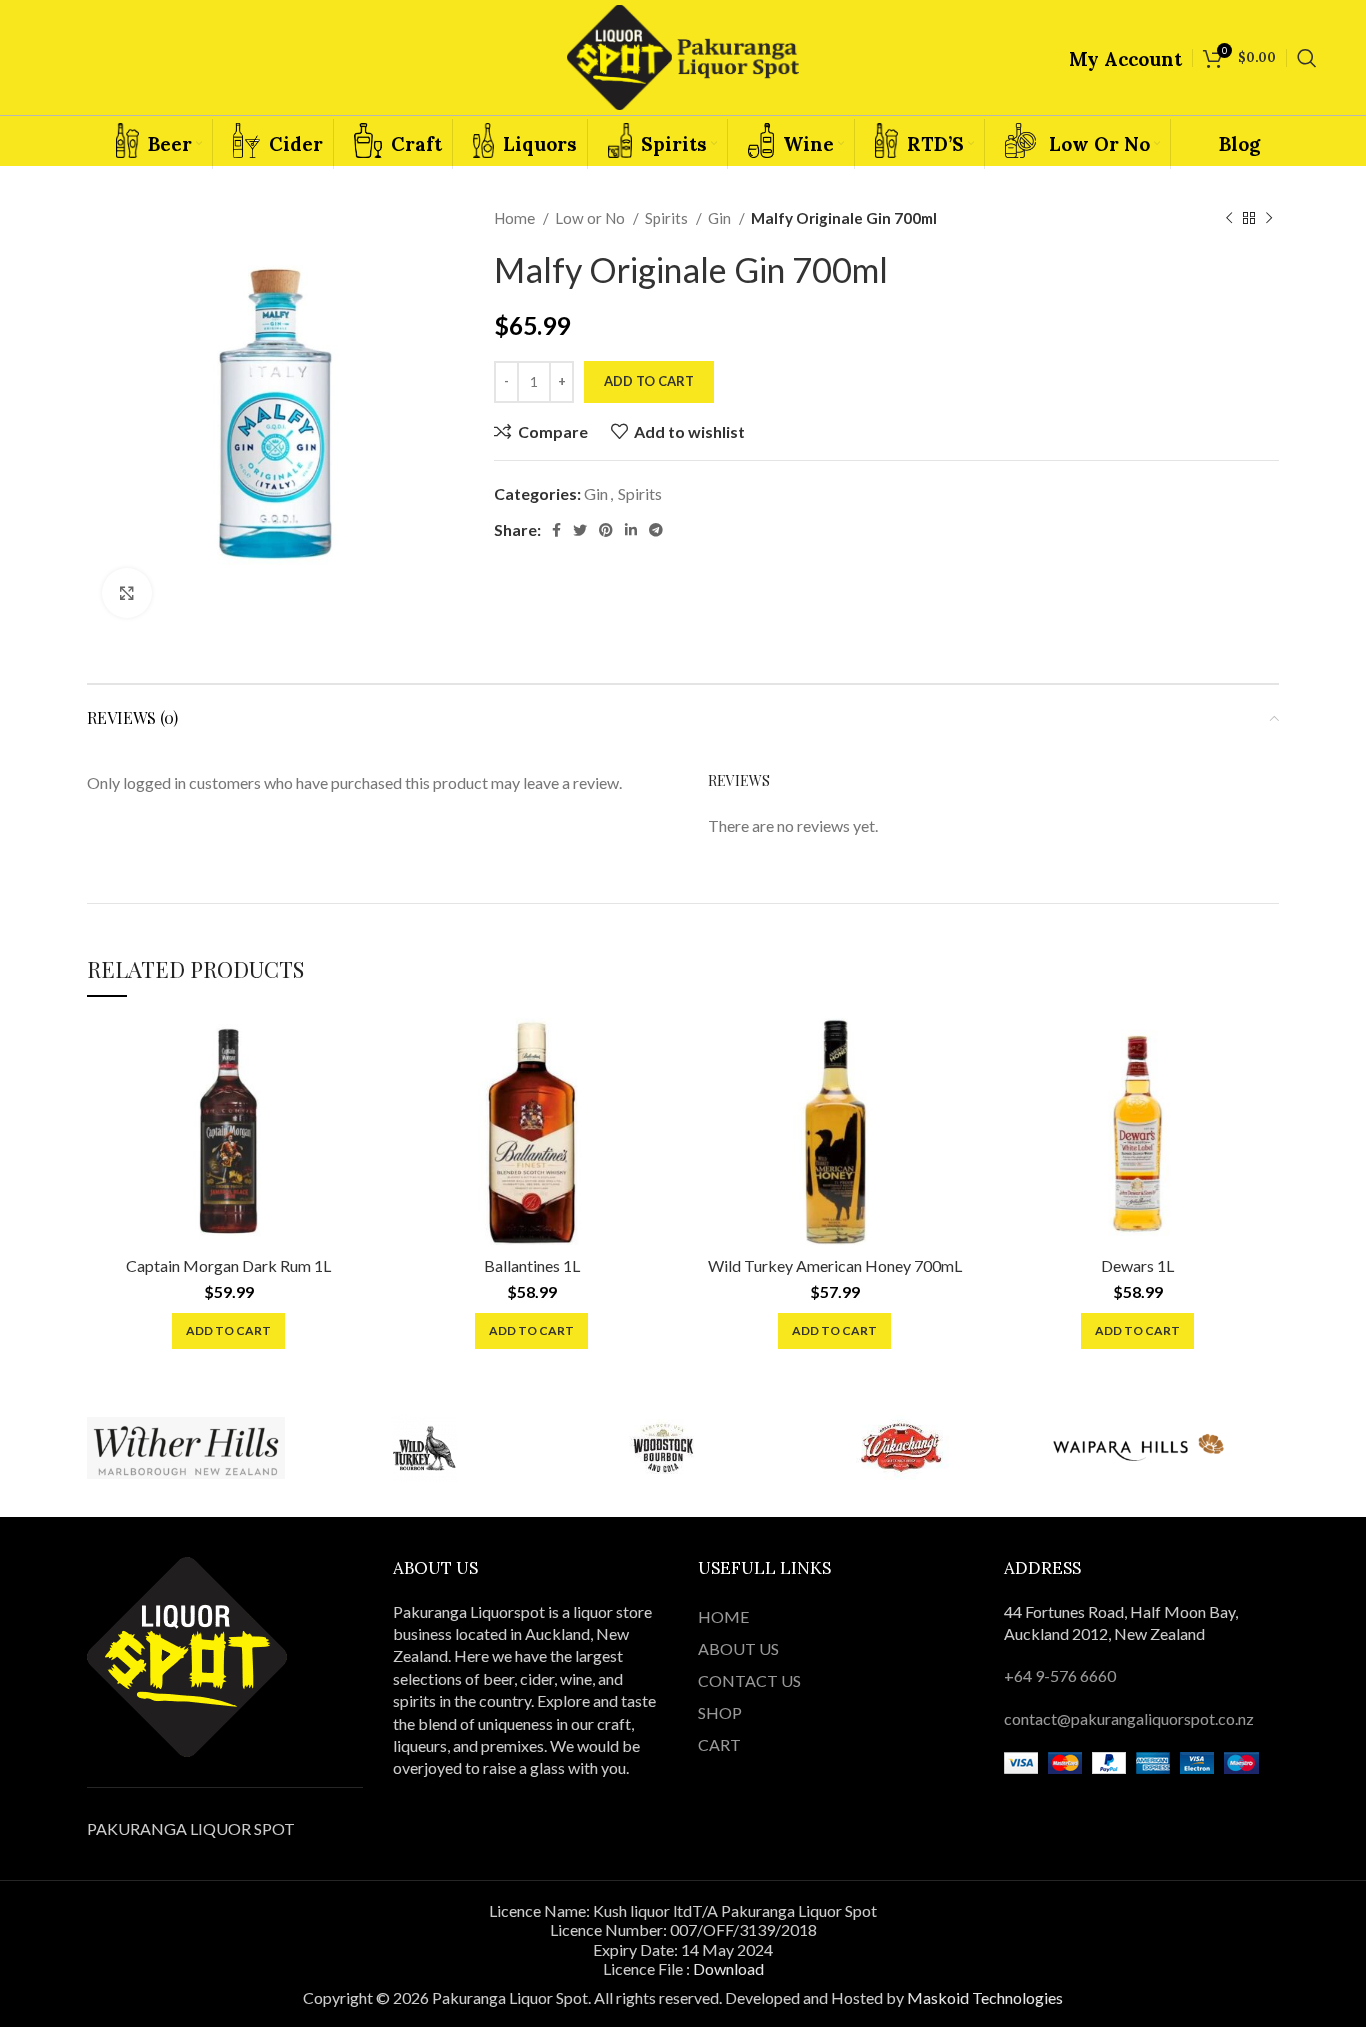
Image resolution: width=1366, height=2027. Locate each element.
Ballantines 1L (532, 1265)
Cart (719, 1744)
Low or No (591, 218)
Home (516, 218)
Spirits (668, 218)
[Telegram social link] (656, 530)
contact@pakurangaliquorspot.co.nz (1129, 1718)
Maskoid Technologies (985, 1997)
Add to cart (649, 381)
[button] (228, 1331)
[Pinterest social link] (606, 530)
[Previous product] (1229, 218)
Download (728, 1968)
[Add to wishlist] (355, 1140)
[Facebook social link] (556, 530)
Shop (720, 1712)
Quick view (355, 1095)
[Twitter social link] (580, 530)
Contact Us (749, 1680)
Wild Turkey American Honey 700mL (835, 1265)
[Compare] (355, 1050)
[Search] (1307, 58)
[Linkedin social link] (631, 530)
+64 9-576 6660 (1060, 1675)
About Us (738, 1648)
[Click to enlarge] (127, 593)
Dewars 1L (1137, 1265)
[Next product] (1269, 218)
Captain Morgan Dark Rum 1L (228, 1265)
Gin (721, 218)
